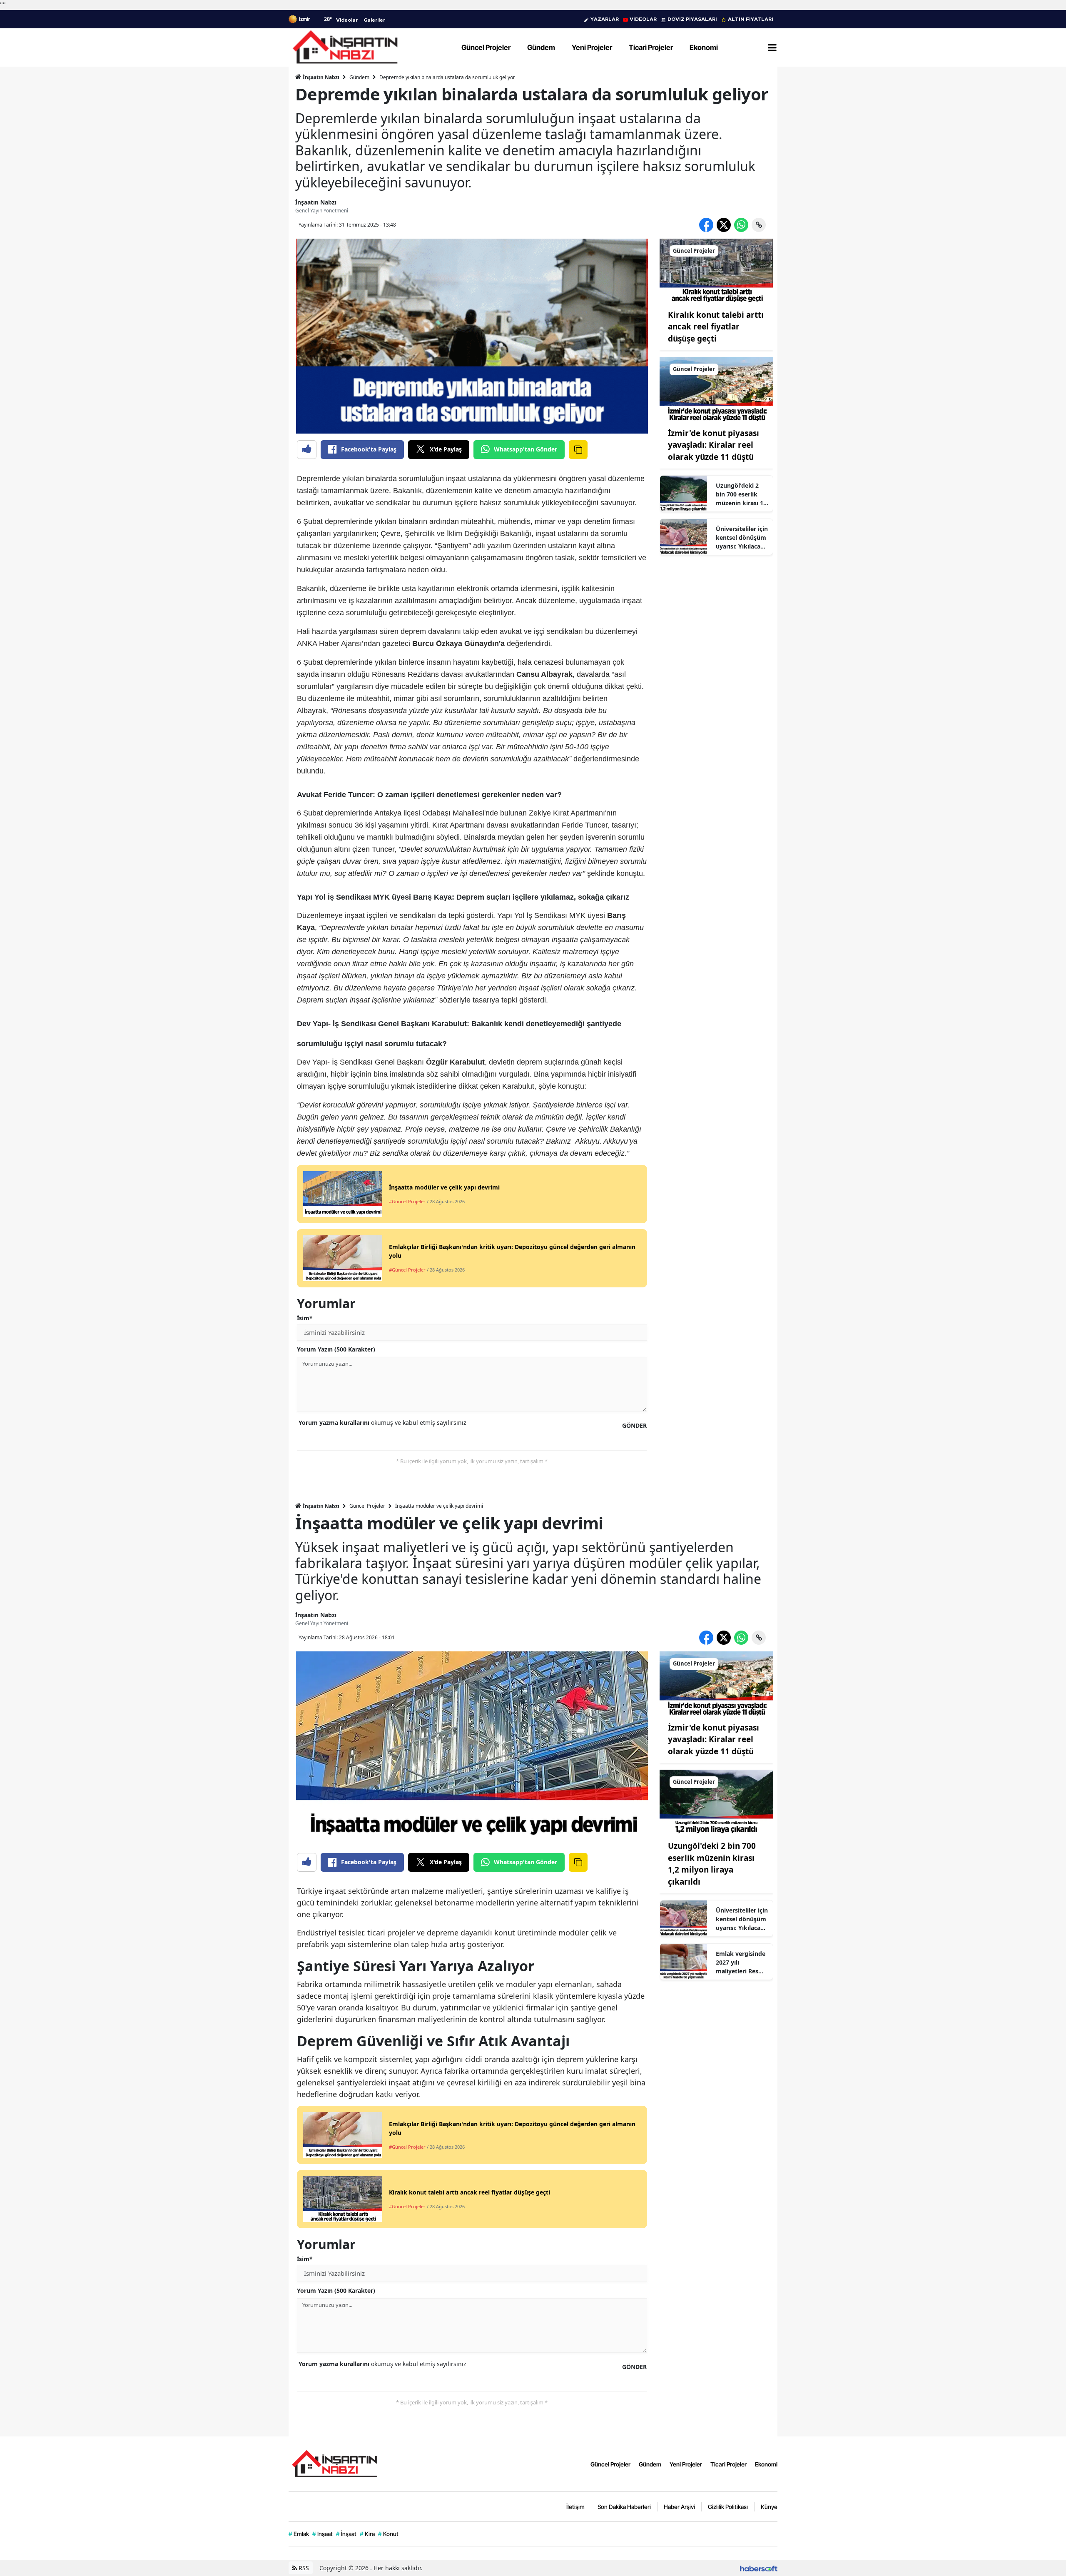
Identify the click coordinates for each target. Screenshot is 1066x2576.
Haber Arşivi (679, 2507)
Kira (367, 2534)
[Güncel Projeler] (717, 270)
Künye (769, 2507)
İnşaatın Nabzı (320, 77)
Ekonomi (766, 2464)
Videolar (347, 20)
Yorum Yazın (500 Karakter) (336, 1349)
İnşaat (346, 2534)
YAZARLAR (605, 19)
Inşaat (323, 2534)
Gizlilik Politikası (728, 2507)
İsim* (305, 1318)
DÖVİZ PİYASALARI (692, 19)
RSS (303, 2568)
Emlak (299, 2534)
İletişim (575, 2507)
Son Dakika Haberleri (624, 2507)
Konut (388, 2534)
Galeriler (374, 20)
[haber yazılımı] (759, 2568)
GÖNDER (634, 1425)
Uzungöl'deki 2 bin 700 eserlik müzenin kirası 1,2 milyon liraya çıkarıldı (742, 494)
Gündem (359, 77)
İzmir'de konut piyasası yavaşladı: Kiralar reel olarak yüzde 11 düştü (714, 445)
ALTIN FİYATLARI (751, 19)
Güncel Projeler (367, 1506)
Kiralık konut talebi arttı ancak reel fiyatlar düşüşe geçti (716, 327)
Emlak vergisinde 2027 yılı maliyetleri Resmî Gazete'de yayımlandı (741, 1963)
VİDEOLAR (643, 19)
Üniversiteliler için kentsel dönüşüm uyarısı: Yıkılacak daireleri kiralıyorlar (742, 538)
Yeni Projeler (686, 2464)
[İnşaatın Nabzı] (334, 2463)
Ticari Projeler (729, 2464)
